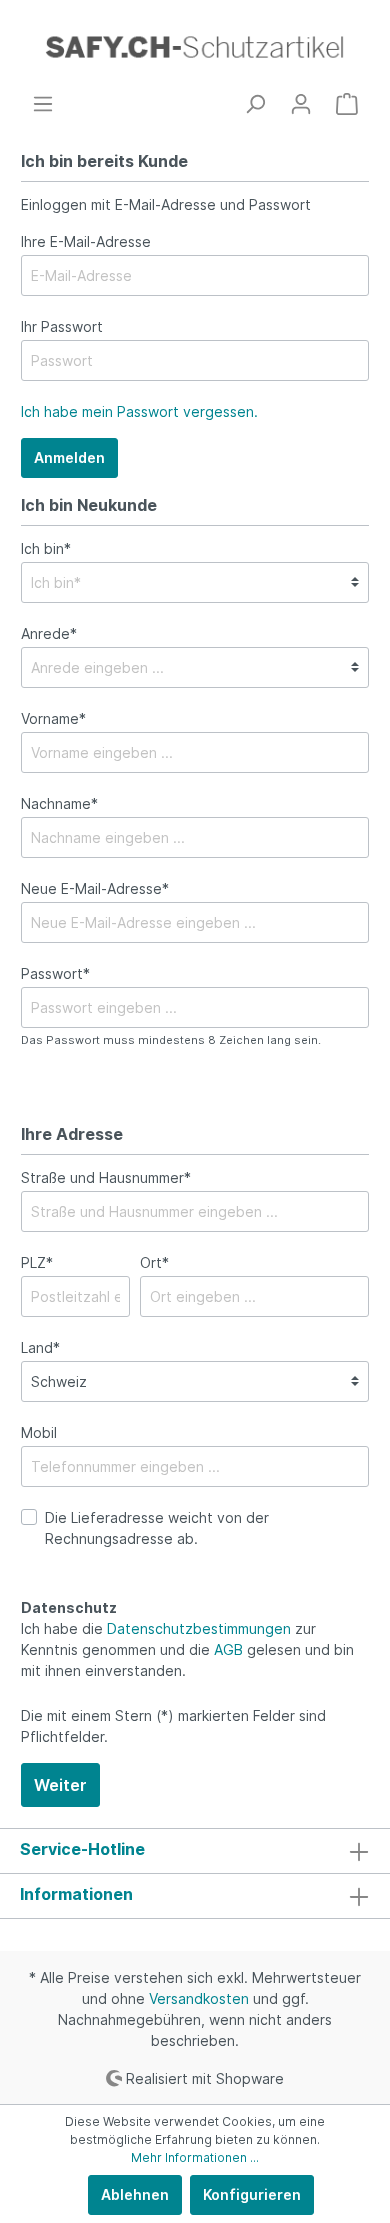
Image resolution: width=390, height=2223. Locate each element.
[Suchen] (255, 104)
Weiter (60, 1785)
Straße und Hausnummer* (106, 1177)
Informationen (76, 1894)
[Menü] (43, 104)
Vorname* (53, 718)
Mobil (39, 1432)
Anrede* (49, 633)
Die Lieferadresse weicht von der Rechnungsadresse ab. (157, 1528)
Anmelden (69, 457)
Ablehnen (135, 2194)
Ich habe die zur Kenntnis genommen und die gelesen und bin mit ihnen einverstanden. (187, 1649)
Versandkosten (199, 1998)
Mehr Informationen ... (195, 2157)
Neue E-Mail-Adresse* (95, 888)
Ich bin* (46, 548)
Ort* (154, 1262)
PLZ (37, 1262)
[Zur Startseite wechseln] (195, 46)
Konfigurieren (252, 2194)
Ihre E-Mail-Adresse (86, 241)
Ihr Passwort (62, 326)
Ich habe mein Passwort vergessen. (139, 411)
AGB (228, 1649)
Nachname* (59, 803)
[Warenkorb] (347, 104)
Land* (40, 1347)
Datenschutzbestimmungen (199, 1628)
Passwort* (55, 973)
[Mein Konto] (301, 104)
